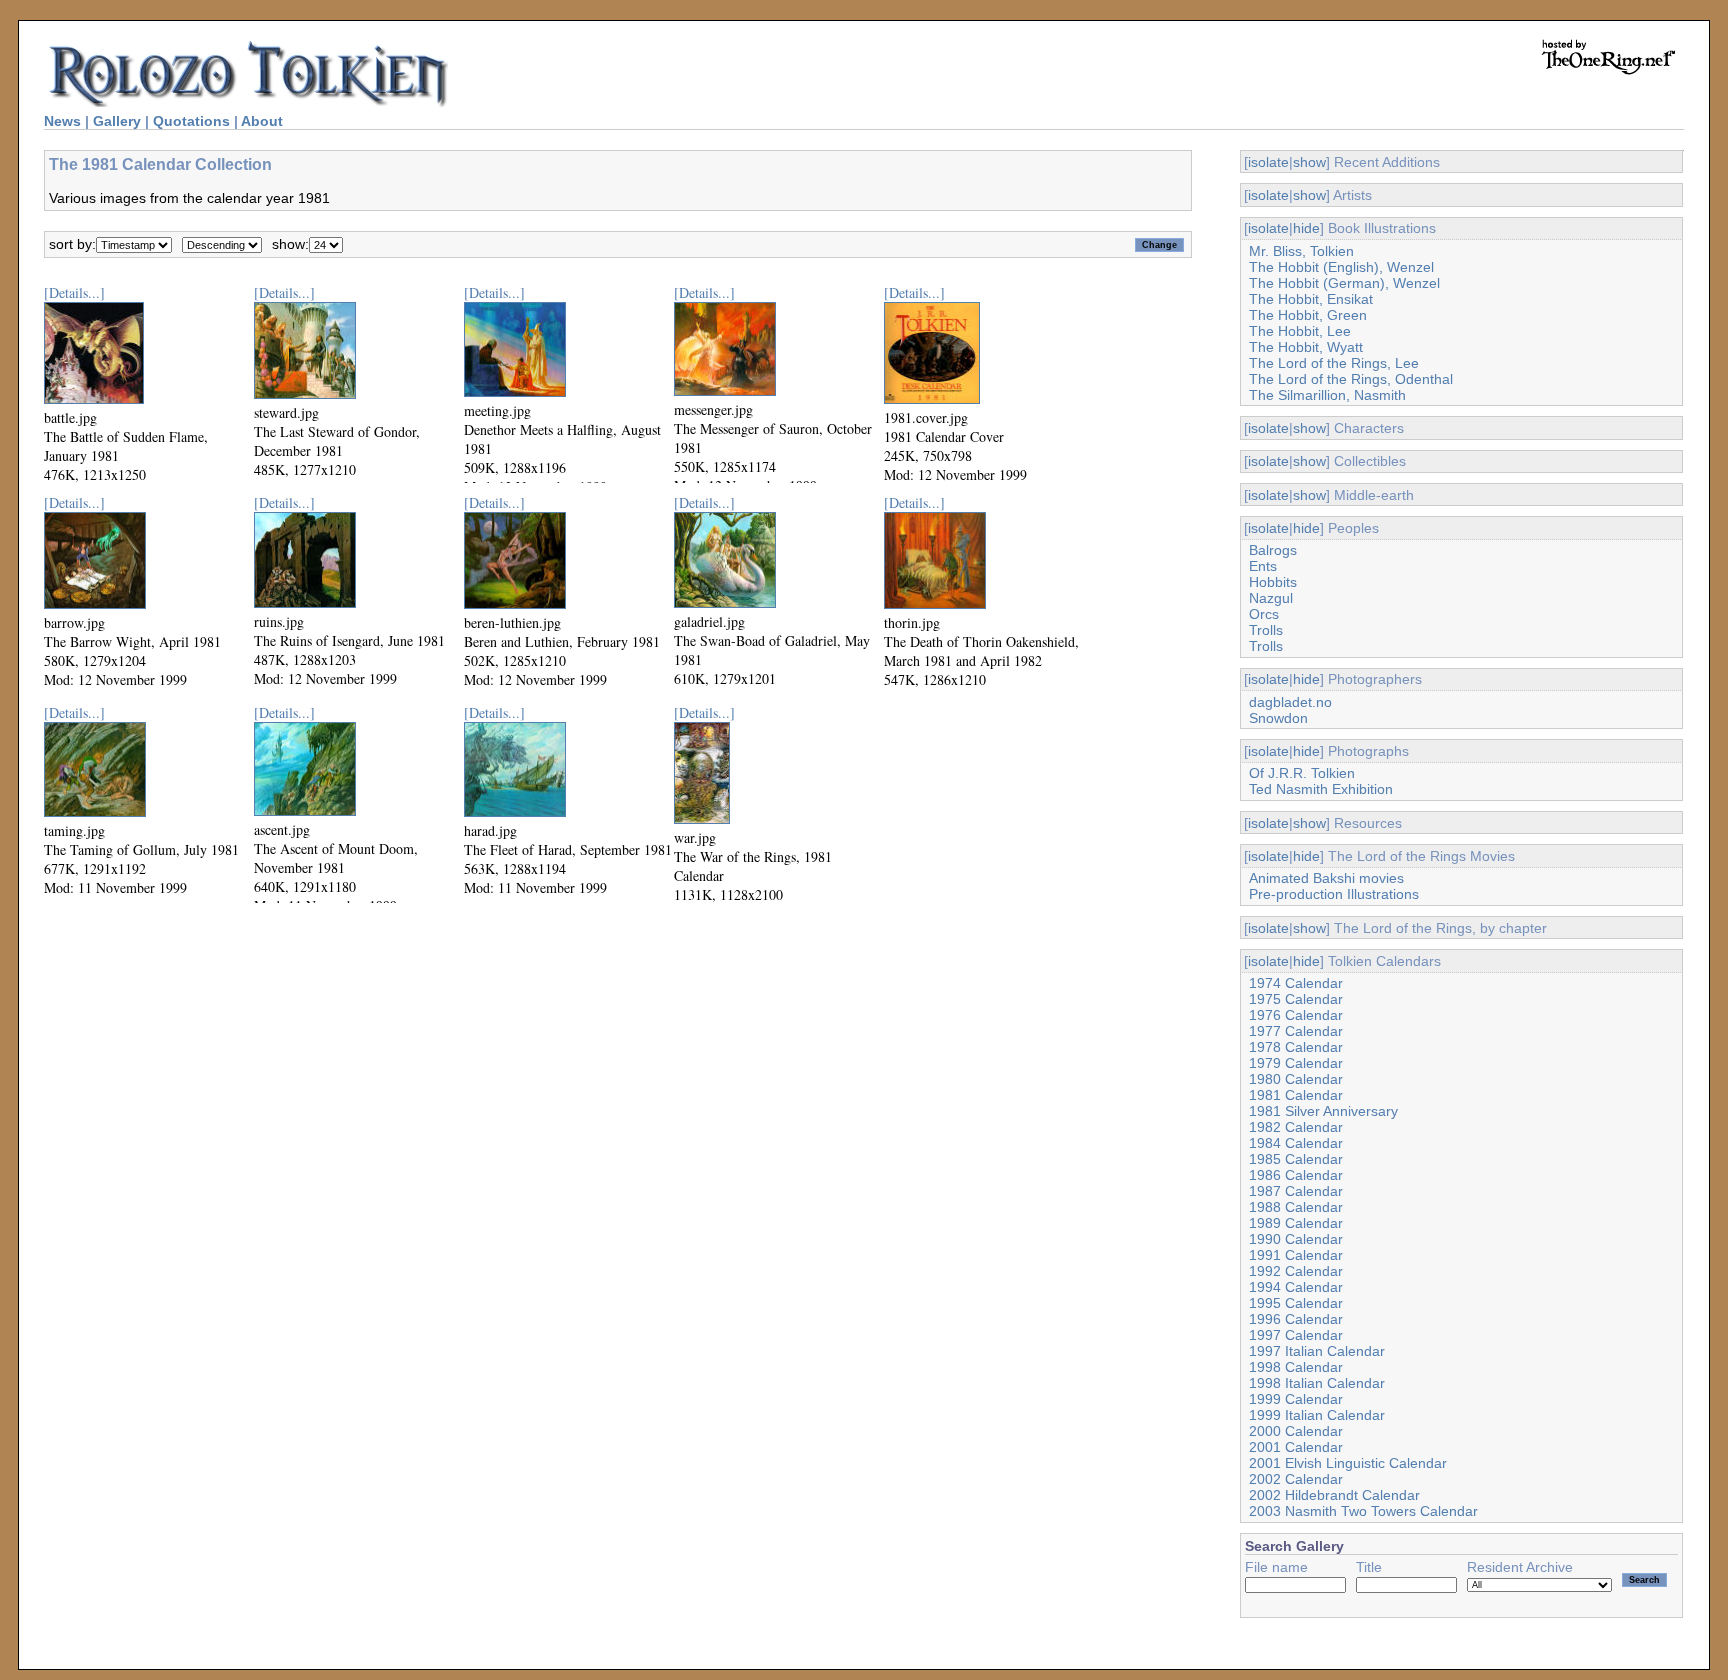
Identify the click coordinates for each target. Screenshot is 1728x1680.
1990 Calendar (1296, 1239)
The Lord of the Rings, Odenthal (1351, 379)
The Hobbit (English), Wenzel (1341, 267)
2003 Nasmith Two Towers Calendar (1363, 1511)
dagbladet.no (1290, 702)
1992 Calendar (1296, 1271)
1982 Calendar (1296, 1127)
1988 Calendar (1296, 1207)
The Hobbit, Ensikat (1311, 299)
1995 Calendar (1296, 1303)
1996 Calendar (1296, 1319)
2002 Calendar (1296, 1479)
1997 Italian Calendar (1317, 1351)
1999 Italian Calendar (1317, 1415)
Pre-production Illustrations (1334, 894)
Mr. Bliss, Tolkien (1301, 251)
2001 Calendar (1296, 1447)
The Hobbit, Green (1308, 315)
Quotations (191, 121)
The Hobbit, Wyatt (1306, 347)
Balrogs (1273, 550)
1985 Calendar (1296, 1159)
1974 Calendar (1296, 983)
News (62, 121)
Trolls (1266, 630)
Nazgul (1271, 598)
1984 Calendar (1296, 1143)
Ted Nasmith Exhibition (1321, 789)
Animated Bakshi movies (1326, 878)
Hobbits (1273, 582)
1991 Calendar (1296, 1255)
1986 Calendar (1296, 1175)
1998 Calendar (1296, 1367)
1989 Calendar (1296, 1223)
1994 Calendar (1296, 1287)
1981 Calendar (1296, 1095)
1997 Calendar (1296, 1335)
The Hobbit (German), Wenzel (1344, 283)
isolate (1268, 162)
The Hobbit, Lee (1300, 331)
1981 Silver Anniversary (1323, 1111)
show (1309, 162)
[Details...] (74, 292)
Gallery (117, 121)
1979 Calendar (1296, 1063)
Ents (1263, 566)
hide (1306, 228)
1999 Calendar (1296, 1399)
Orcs (1264, 614)
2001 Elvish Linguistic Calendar (1348, 1463)
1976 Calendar (1296, 1015)
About (262, 121)
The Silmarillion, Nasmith (1327, 395)
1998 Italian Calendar (1317, 1383)
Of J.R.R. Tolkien (1302, 773)
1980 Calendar (1296, 1079)
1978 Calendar (1296, 1047)
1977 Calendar (1296, 1031)
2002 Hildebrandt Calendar (1334, 1495)
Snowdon (1278, 718)
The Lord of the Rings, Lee (1334, 363)
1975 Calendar (1296, 999)
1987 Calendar (1296, 1191)
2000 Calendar (1296, 1431)
